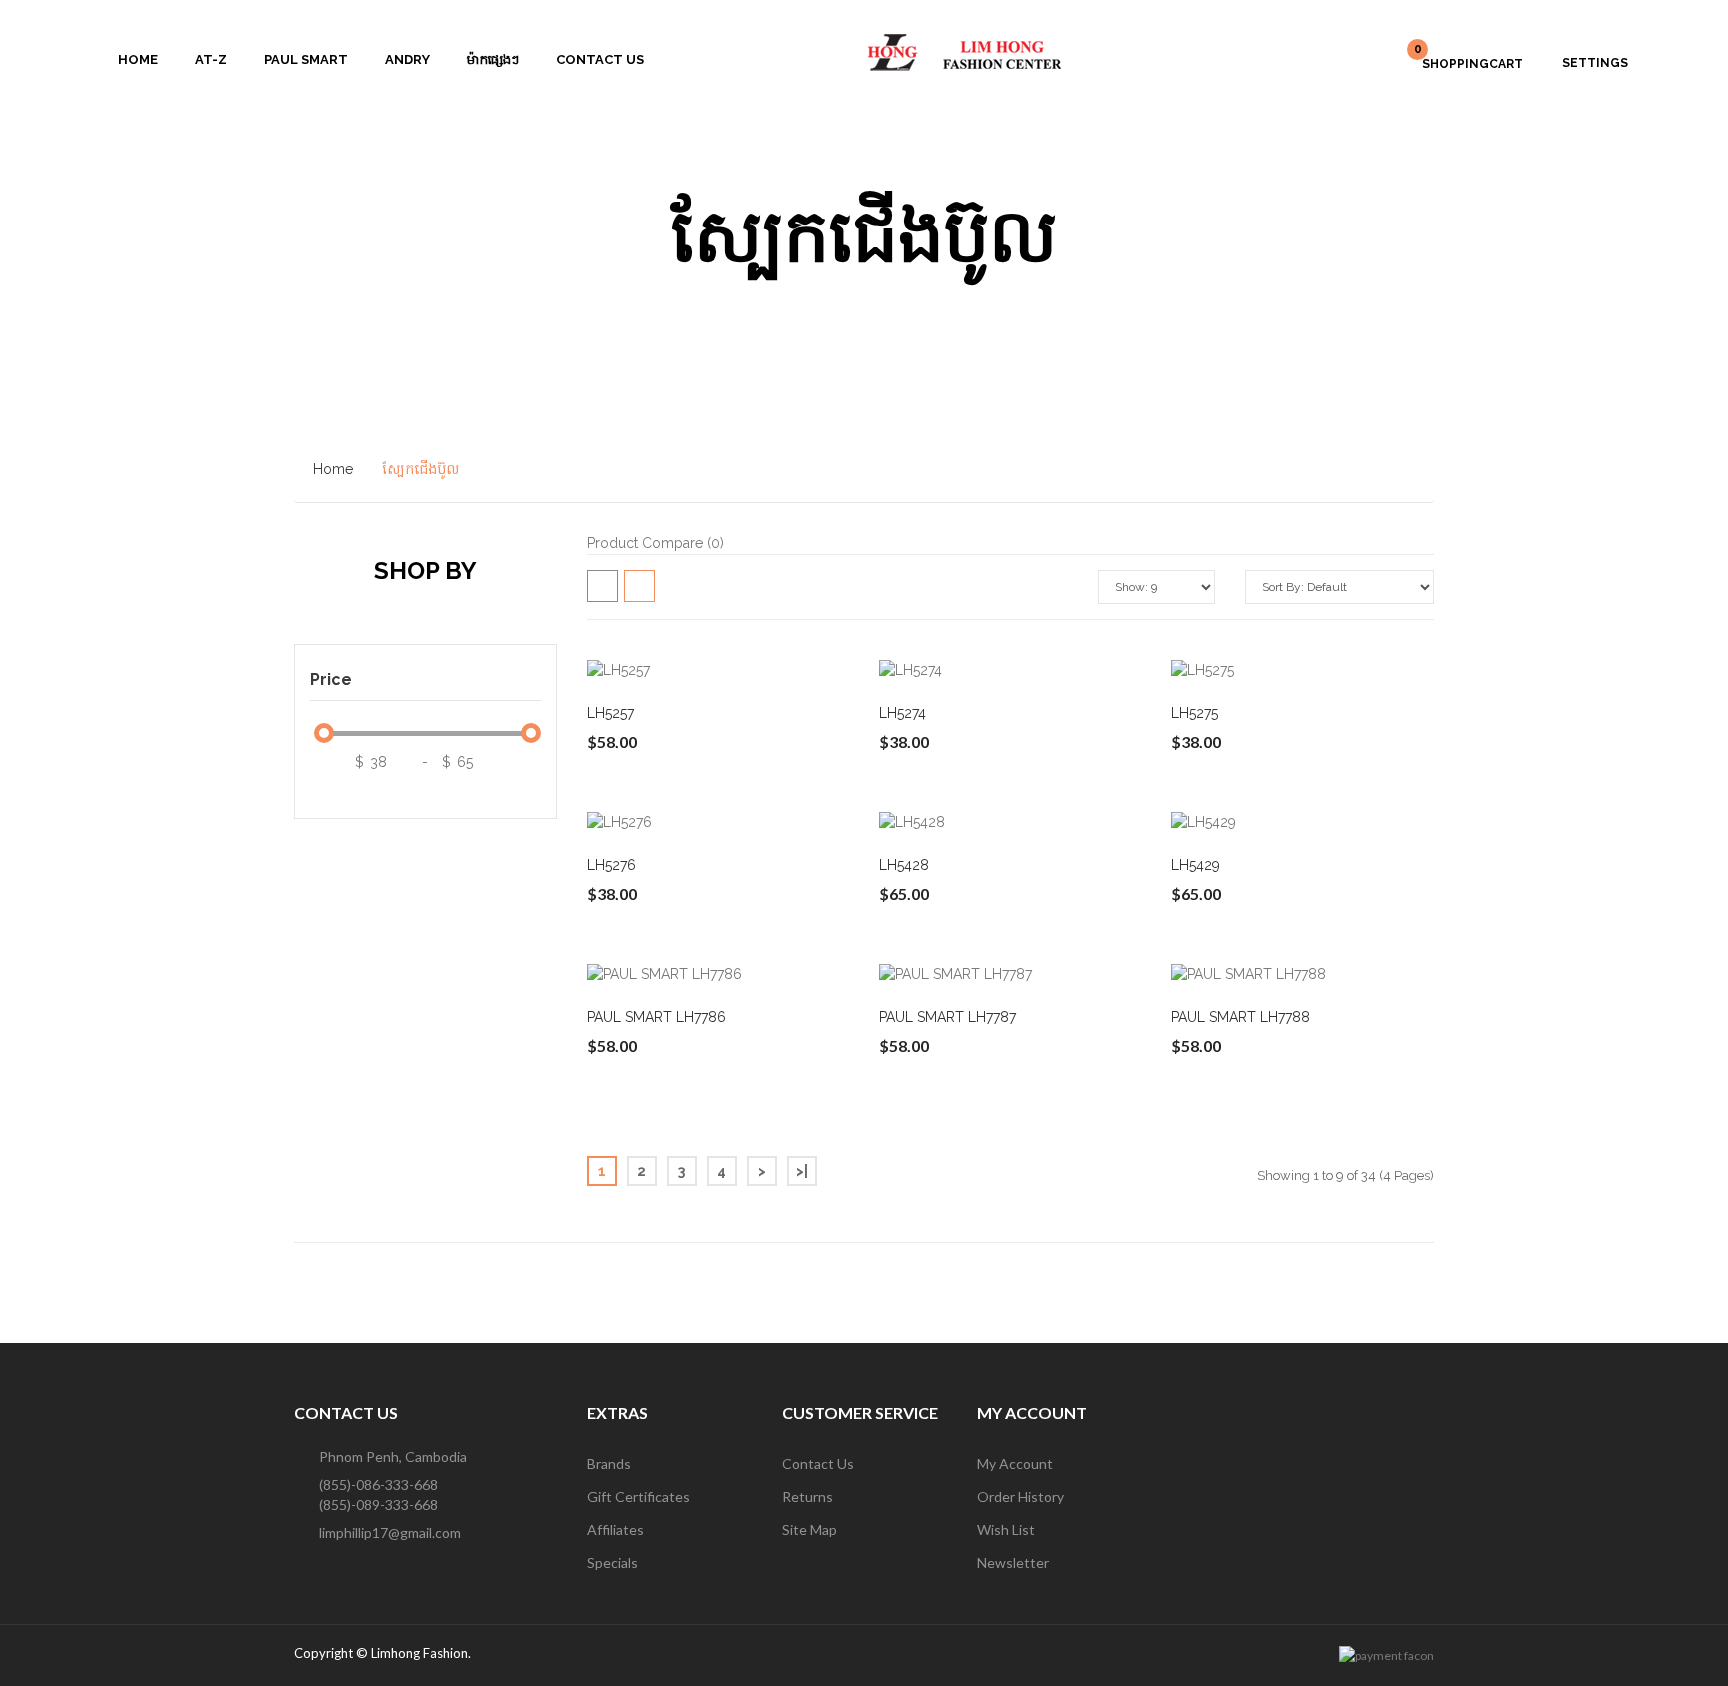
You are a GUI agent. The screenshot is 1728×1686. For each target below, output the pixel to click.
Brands (609, 1463)
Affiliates (615, 1529)
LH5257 (610, 713)
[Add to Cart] (640, 669)
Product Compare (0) (655, 543)
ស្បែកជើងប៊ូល (420, 469)
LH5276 (611, 865)
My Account (1015, 1463)
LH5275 (1194, 713)
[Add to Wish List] (687, 669)
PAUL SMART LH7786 (656, 1017)
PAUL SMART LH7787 (947, 1017)
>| (802, 1171)
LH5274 (902, 713)
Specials (612, 1562)
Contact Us (818, 1463)
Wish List (1006, 1529)
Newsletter (1013, 1562)
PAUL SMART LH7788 (1240, 1017)
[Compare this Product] (734, 669)
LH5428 (904, 865)
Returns (807, 1496)
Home (333, 469)
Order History (1020, 1496)
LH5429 (1195, 865)
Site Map (809, 1529)
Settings (1595, 63)
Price (331, 679)
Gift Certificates (638, 1496)
